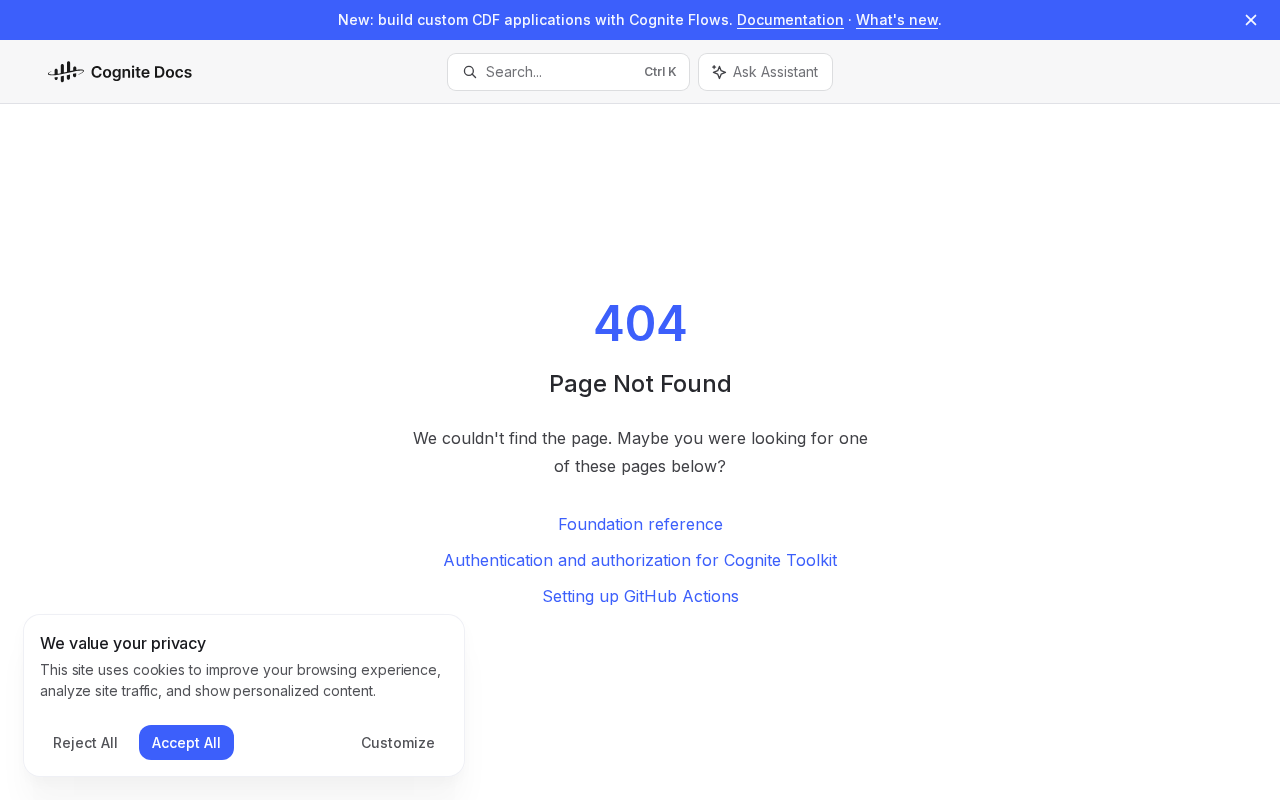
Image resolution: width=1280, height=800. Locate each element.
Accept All (186, 742)
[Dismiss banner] (1251, 20)
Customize (398, 742)
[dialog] (244, 696)
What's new (897, 19)
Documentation (790, 19)
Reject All (85, 742)
